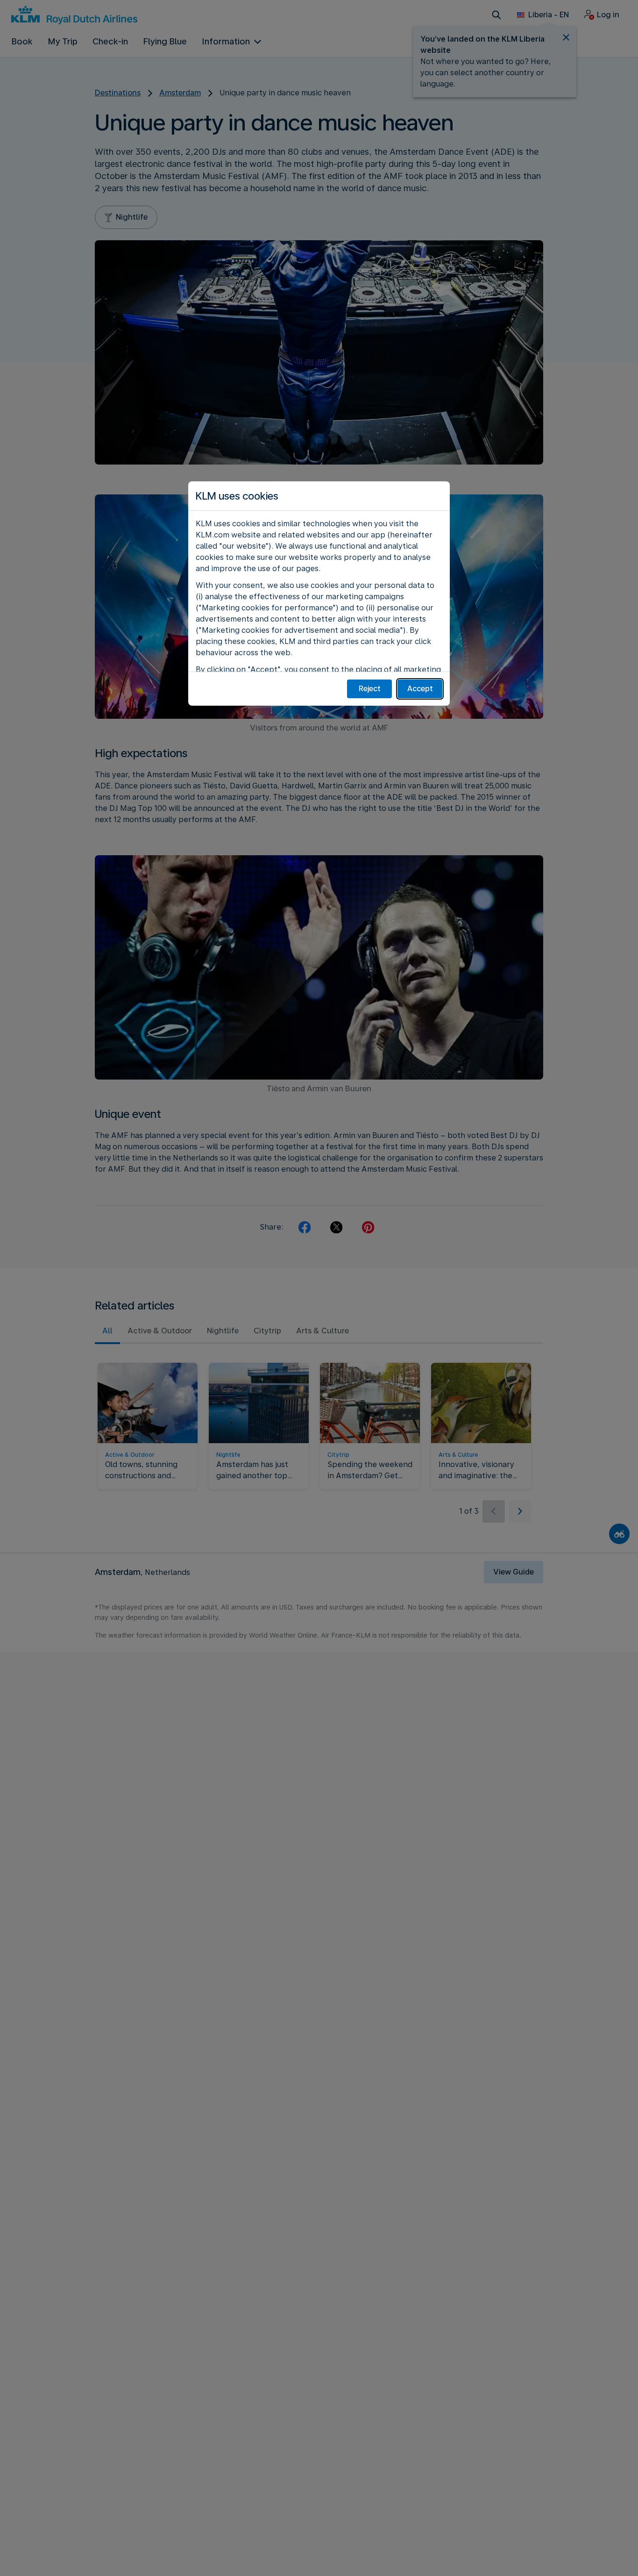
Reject (370, 689)
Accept (420, 689)
